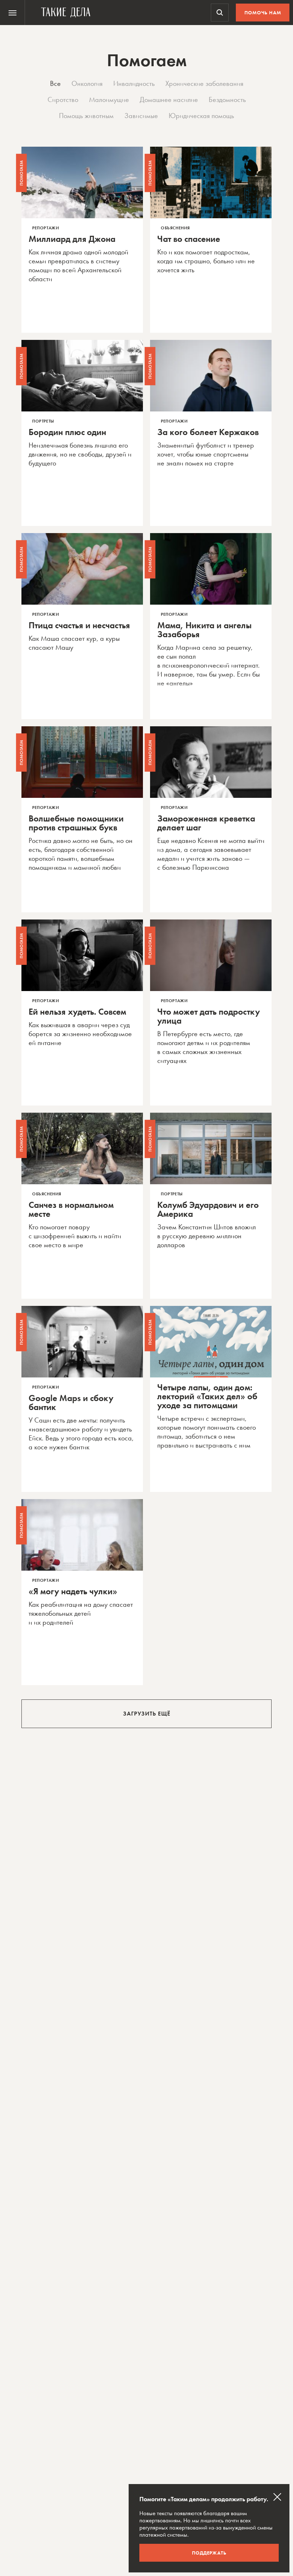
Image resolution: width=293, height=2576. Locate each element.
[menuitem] (13, 13)
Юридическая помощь (201, 116)
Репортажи (46, 228)
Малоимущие (109, 99)
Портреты (43, 421)
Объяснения (175, 228)
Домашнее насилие (169, 99)
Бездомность (227, 99)
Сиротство (63, 99)
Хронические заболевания (204, 83)
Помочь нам (263, 13)
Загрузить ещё (147, 1714)
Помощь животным (86, 116)
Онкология (87, 83)
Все (55, 83)
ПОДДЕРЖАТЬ (209, 2553)
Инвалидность (134, 83)
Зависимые (141, 116)
